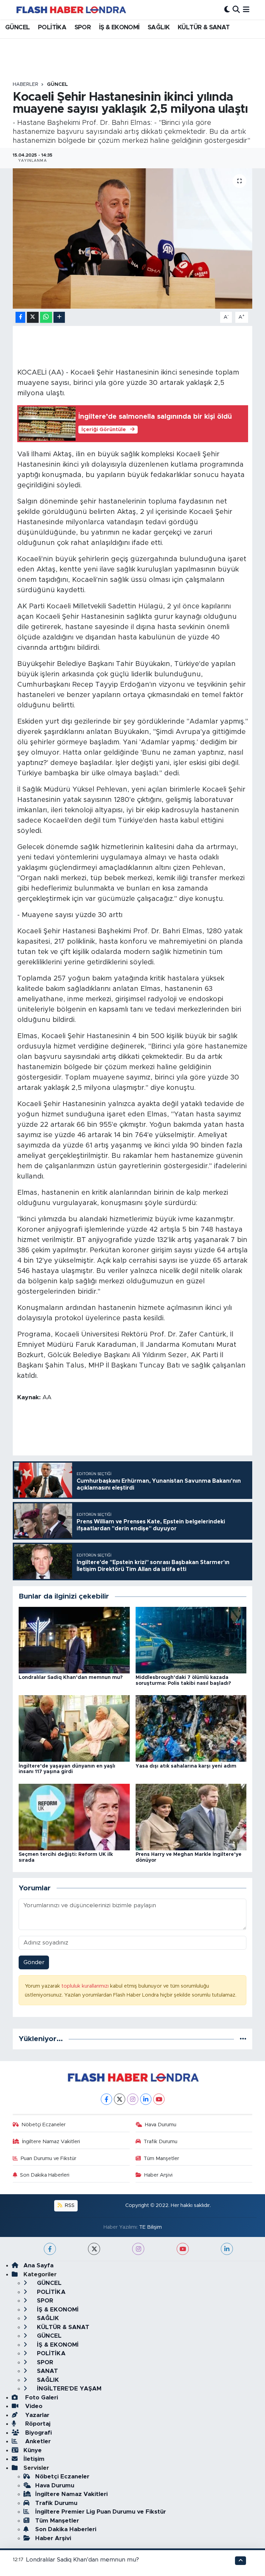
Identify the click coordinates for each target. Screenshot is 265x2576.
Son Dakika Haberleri (45, 2175)
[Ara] (236, 9)
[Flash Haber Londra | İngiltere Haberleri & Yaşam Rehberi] (71, 9)
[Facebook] (106, 2099)
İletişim (34, 2459)
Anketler (37, 2441)
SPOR (83, 28)
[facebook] (50, 2249)
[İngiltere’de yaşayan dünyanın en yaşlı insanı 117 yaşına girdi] (74, 1728)
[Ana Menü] (246, 9)
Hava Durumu (161, 2125)
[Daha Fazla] (59, 317)
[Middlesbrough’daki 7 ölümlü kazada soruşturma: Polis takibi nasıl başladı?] (191, 1640)
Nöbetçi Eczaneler (43, 2125)
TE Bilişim (150, 2227)
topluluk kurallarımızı (86, 1986)
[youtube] (183, 2249)
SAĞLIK (159, 28)
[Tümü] (243, 2039)
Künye (33, 2450)
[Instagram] (133, 2099)
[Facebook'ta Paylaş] (20, 317)
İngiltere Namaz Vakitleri (51, 2142)
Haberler (26, 84)
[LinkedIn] (146, 2099)
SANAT (47, 2371)
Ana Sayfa (38, 2265)
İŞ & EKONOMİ (119, 28)
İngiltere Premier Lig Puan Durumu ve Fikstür (101, 2512)
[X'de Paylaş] (33, 317)
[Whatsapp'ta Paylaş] (46, 317)
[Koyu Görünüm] (227, 9)
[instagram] (138, 2249)
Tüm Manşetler (161, 2159)
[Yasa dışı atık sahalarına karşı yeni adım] (191, 1728)
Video (33, 2406)
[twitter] (94, 2249)
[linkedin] (227, 2249)
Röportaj (37, 2424)
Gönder (34, 1962)
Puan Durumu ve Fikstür (48, 2159)
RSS (69, 2205)
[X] (120, 2099)
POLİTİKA (52, 28)
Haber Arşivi (158, 2175)
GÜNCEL (17, 28)
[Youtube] (159, 2099)
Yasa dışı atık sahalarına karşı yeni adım (186, 1766)
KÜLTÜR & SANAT (204, 28)
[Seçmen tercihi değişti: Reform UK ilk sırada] (74, 1817)
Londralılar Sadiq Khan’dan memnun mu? (71, 1678)
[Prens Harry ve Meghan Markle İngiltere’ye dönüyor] (191, 1817)
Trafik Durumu (160, 2142)
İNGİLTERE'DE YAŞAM (68, 2389)
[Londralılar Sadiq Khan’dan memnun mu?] (74, 1640)
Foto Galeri (41, 2398)
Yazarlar (36, 2415)
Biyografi (38, 2433)
